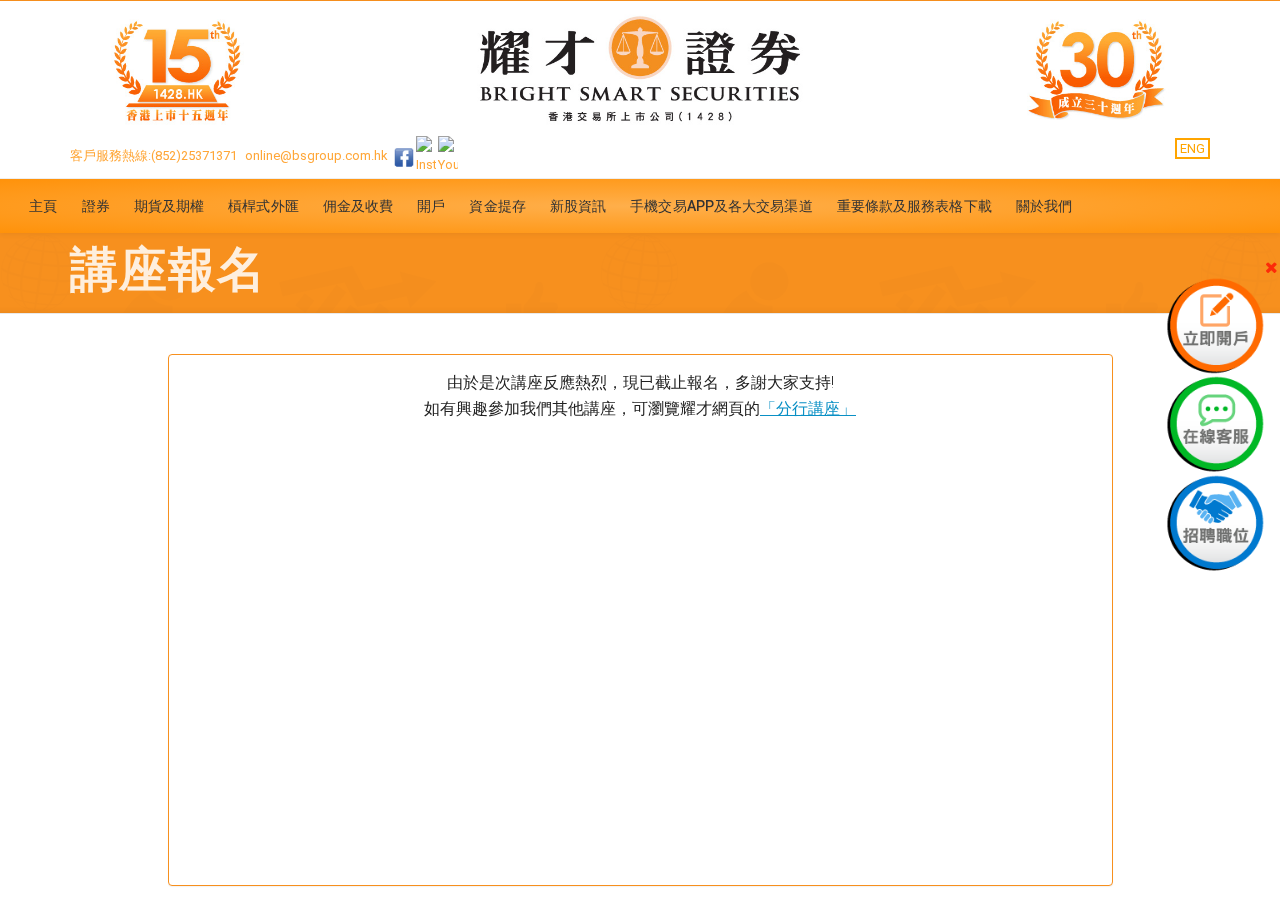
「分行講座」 (808, 408)
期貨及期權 (169, 206)
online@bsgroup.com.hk (316, 155)
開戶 (431, 206)
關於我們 (1044, 206)
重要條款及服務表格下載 (914, 206)
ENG (1192, 148)
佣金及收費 (358, 206)
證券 (96, 206)
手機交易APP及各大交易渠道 (721, 206)
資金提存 (497, 206)
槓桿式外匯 (263, 206)
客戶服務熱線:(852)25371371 (153, 155)
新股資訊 (578, 206)
